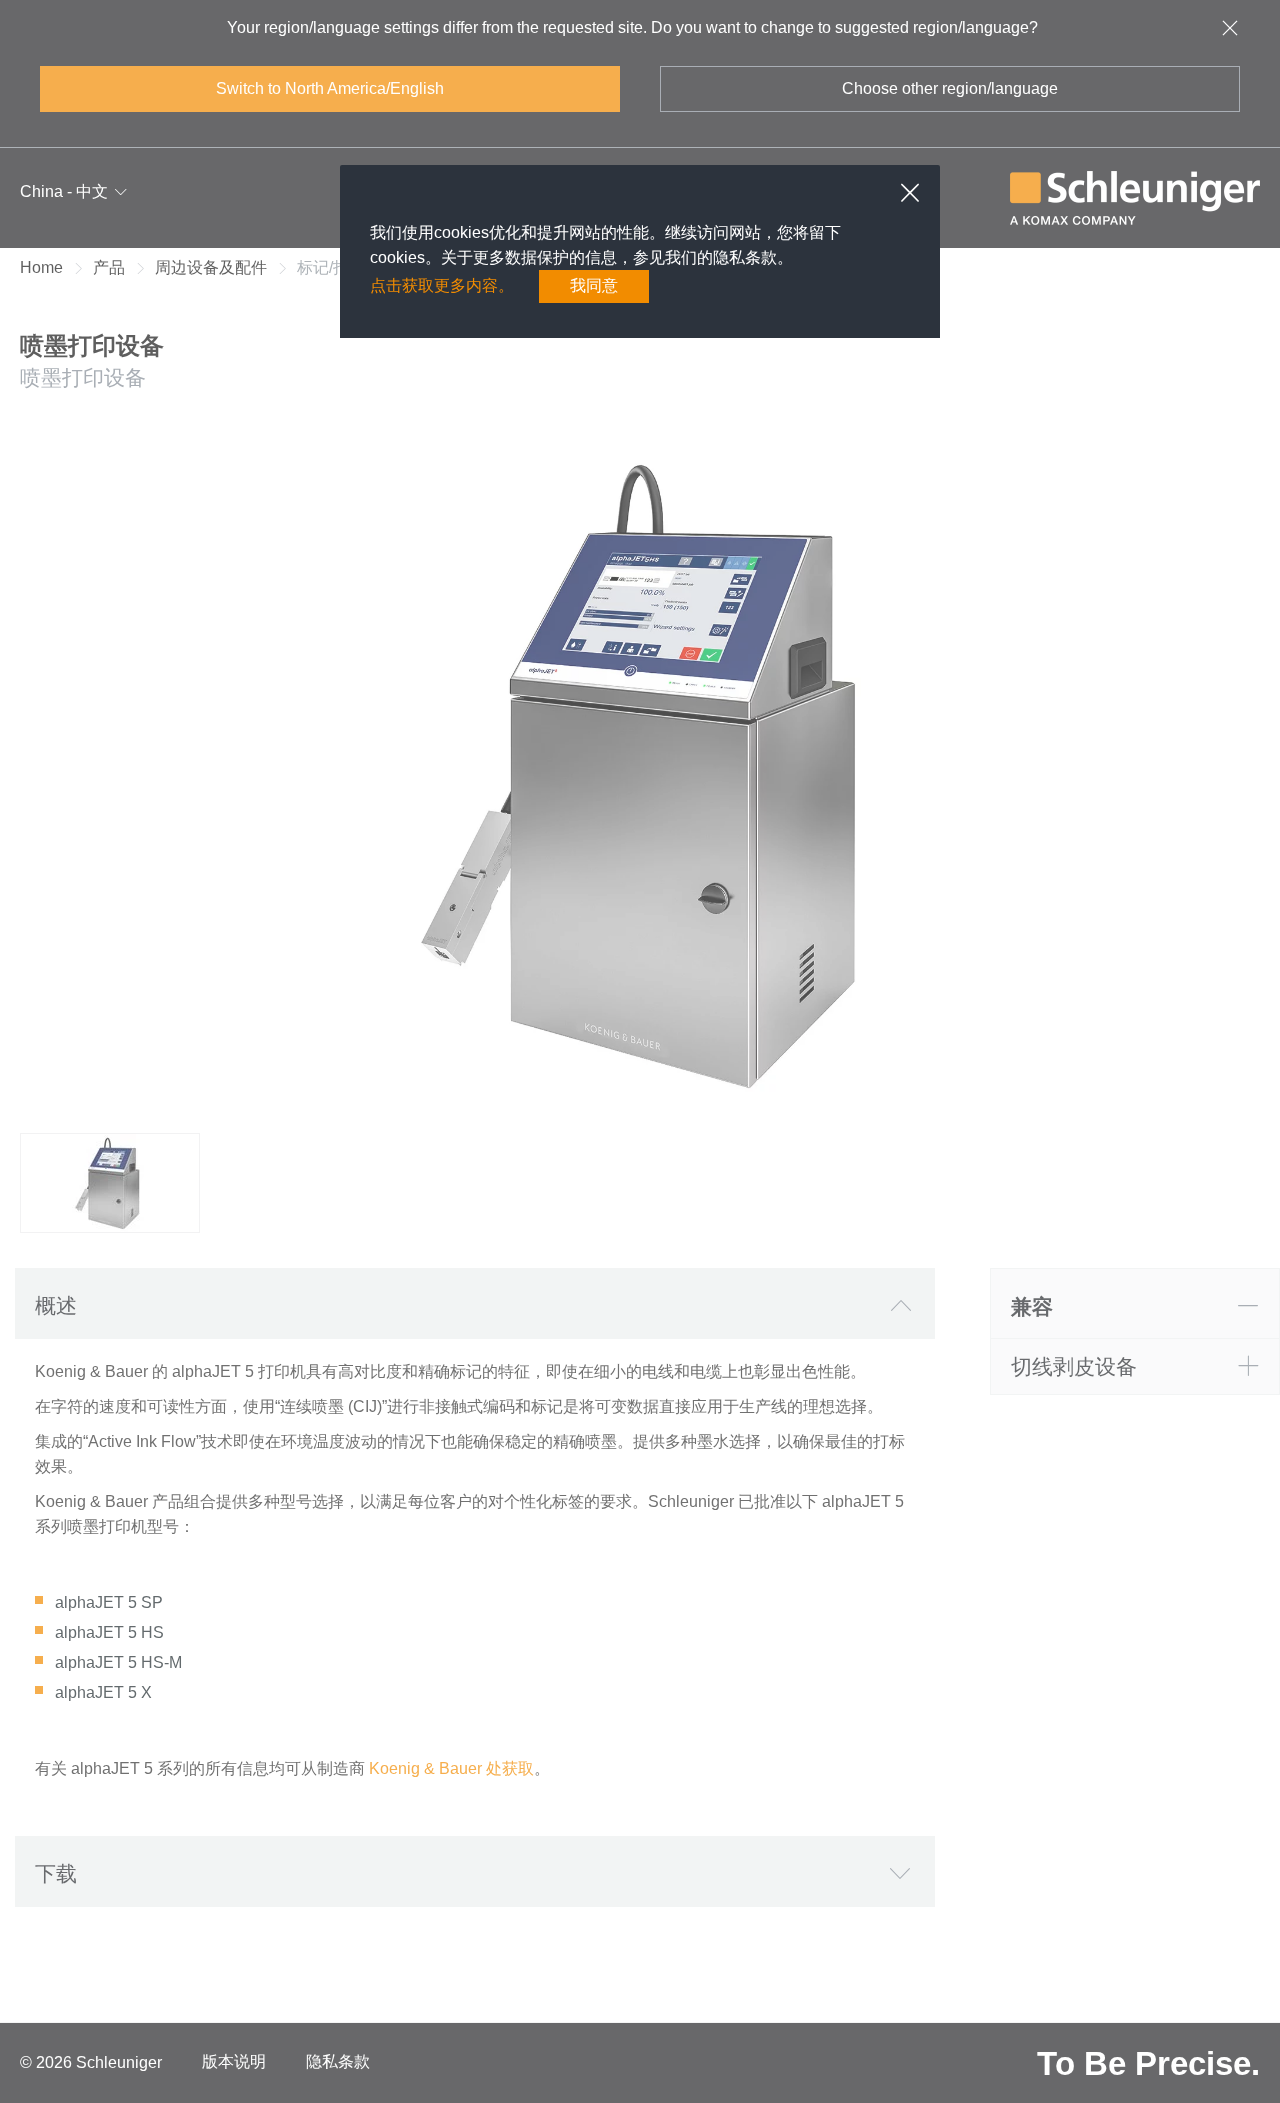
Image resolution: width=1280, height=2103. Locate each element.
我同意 (594, 285)
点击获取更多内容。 (442, 285)
